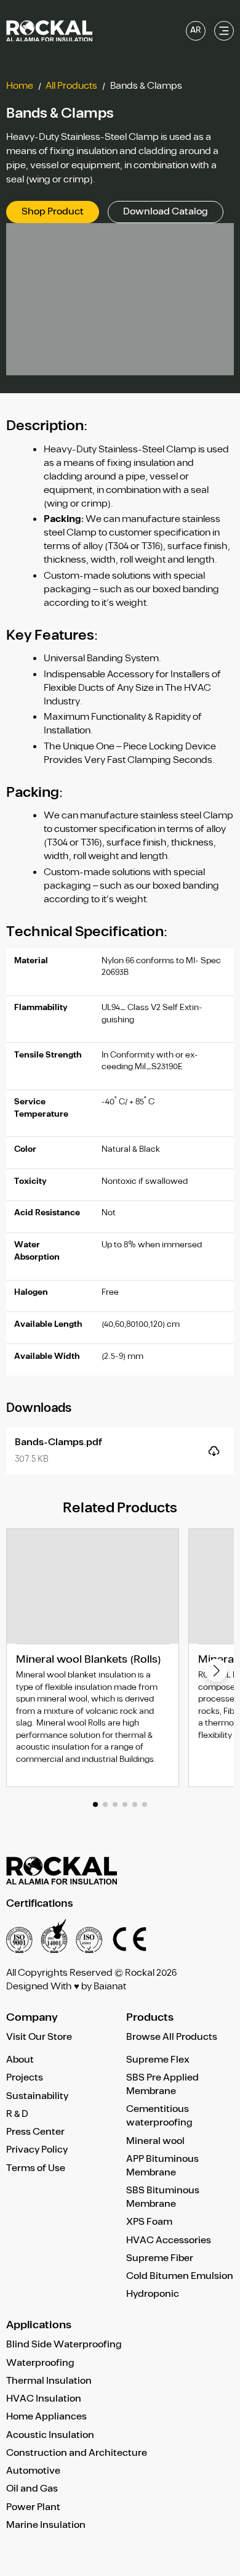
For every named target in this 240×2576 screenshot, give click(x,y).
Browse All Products (172, 2038)
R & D (17, 2114)
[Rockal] (49, 31)
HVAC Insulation (44, 2399)
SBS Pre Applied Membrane (162, 2085)
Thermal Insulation (49, 2381)
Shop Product (53, 212)
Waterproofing (40, 2363)
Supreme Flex (158, 2060)
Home (20, 86)
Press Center (35, 2132)
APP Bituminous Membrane (162, 2166)
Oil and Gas (32, 2489)
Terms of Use (36, 2168)
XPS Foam (149, 2222)
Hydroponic (153, 2294)
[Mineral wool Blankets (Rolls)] (93, 1658)
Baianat (110, 1987)
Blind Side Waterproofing (64, 2345)
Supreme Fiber (160, 2258)
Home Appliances (46, 2417)
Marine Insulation (46, 2525)
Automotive (33, 2471)
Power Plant (33, 2507)
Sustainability (37, 2096)
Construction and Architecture (77, 2453)
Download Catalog (166, 212)
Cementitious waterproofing (159, 2116)
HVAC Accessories (169, 2240)
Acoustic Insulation (50, 2435)
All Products (71, 86)
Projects (25, 2078)
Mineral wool (155, 2141)
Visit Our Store (39, 2038)
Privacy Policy (37, 2150)
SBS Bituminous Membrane (163, 2197)
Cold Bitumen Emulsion (180, 2276)
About (20, 2060)
